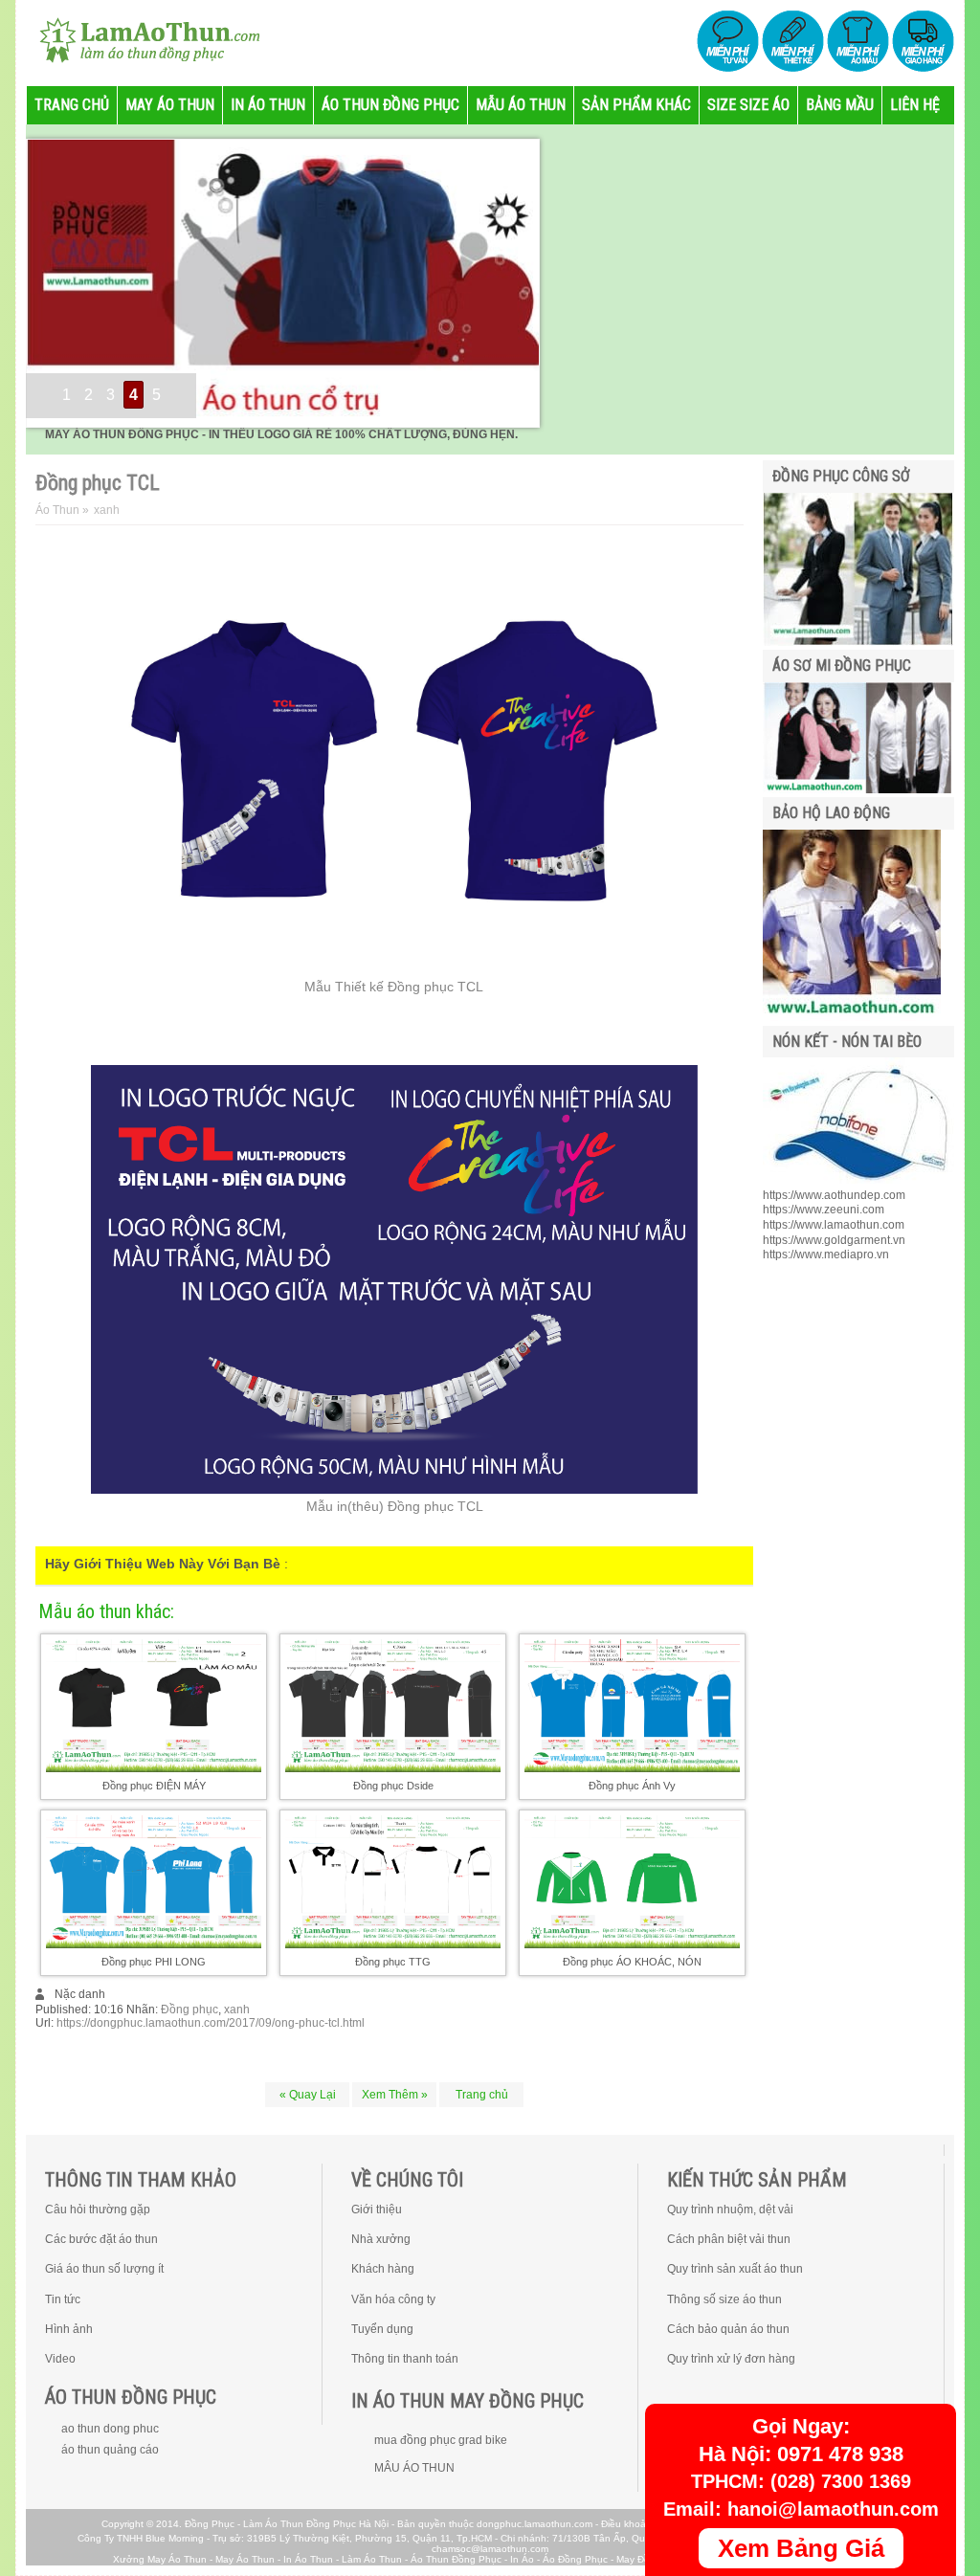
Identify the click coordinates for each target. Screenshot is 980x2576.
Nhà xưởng (381, 2239)
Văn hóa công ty (393, 2299)
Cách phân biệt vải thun (729, 2239)
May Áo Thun (245, 2559)
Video (60, 2359)
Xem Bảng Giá (801, 2548)
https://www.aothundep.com (834, 1195)
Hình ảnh (69, 2329)
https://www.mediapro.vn (826, 1255)
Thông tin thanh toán (405, 2359)
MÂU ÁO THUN (414, 2468)
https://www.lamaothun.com (834, 1225)
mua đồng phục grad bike (441, 2440)
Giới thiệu (377, 2210)
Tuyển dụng (382, 2329)
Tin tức (63, 2299)
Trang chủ (482, 2095)
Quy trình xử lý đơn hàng (731, 2359)
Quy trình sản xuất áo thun (735, 2269)
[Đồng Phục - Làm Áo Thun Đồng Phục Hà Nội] (142, 38)
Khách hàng (383, 2269)
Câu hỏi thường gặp (98, 2210)
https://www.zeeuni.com (824, 1210)
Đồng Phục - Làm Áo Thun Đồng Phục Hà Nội (287, 2524)
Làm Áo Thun (372, 2559)
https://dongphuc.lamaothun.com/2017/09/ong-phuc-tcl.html (211, 2023)
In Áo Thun (308, 2559)
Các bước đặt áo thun (101, 2239)
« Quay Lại (308, 2095)
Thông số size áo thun (724, 2299)
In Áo (522, 2559)
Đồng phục (189, 2010)
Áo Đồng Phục (575, 2559)
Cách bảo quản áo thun (728, 2329)
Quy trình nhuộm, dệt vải (730, 2210)
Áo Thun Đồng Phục (456, 2559)
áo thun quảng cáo (110, 2450)
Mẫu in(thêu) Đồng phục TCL (395, 1506)
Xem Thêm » (395, 2095)
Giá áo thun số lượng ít (104, 2269)
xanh (237, 2010)
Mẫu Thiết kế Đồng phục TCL (394, 987)
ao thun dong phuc (110, 2429)
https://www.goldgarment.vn (834, 1240)
